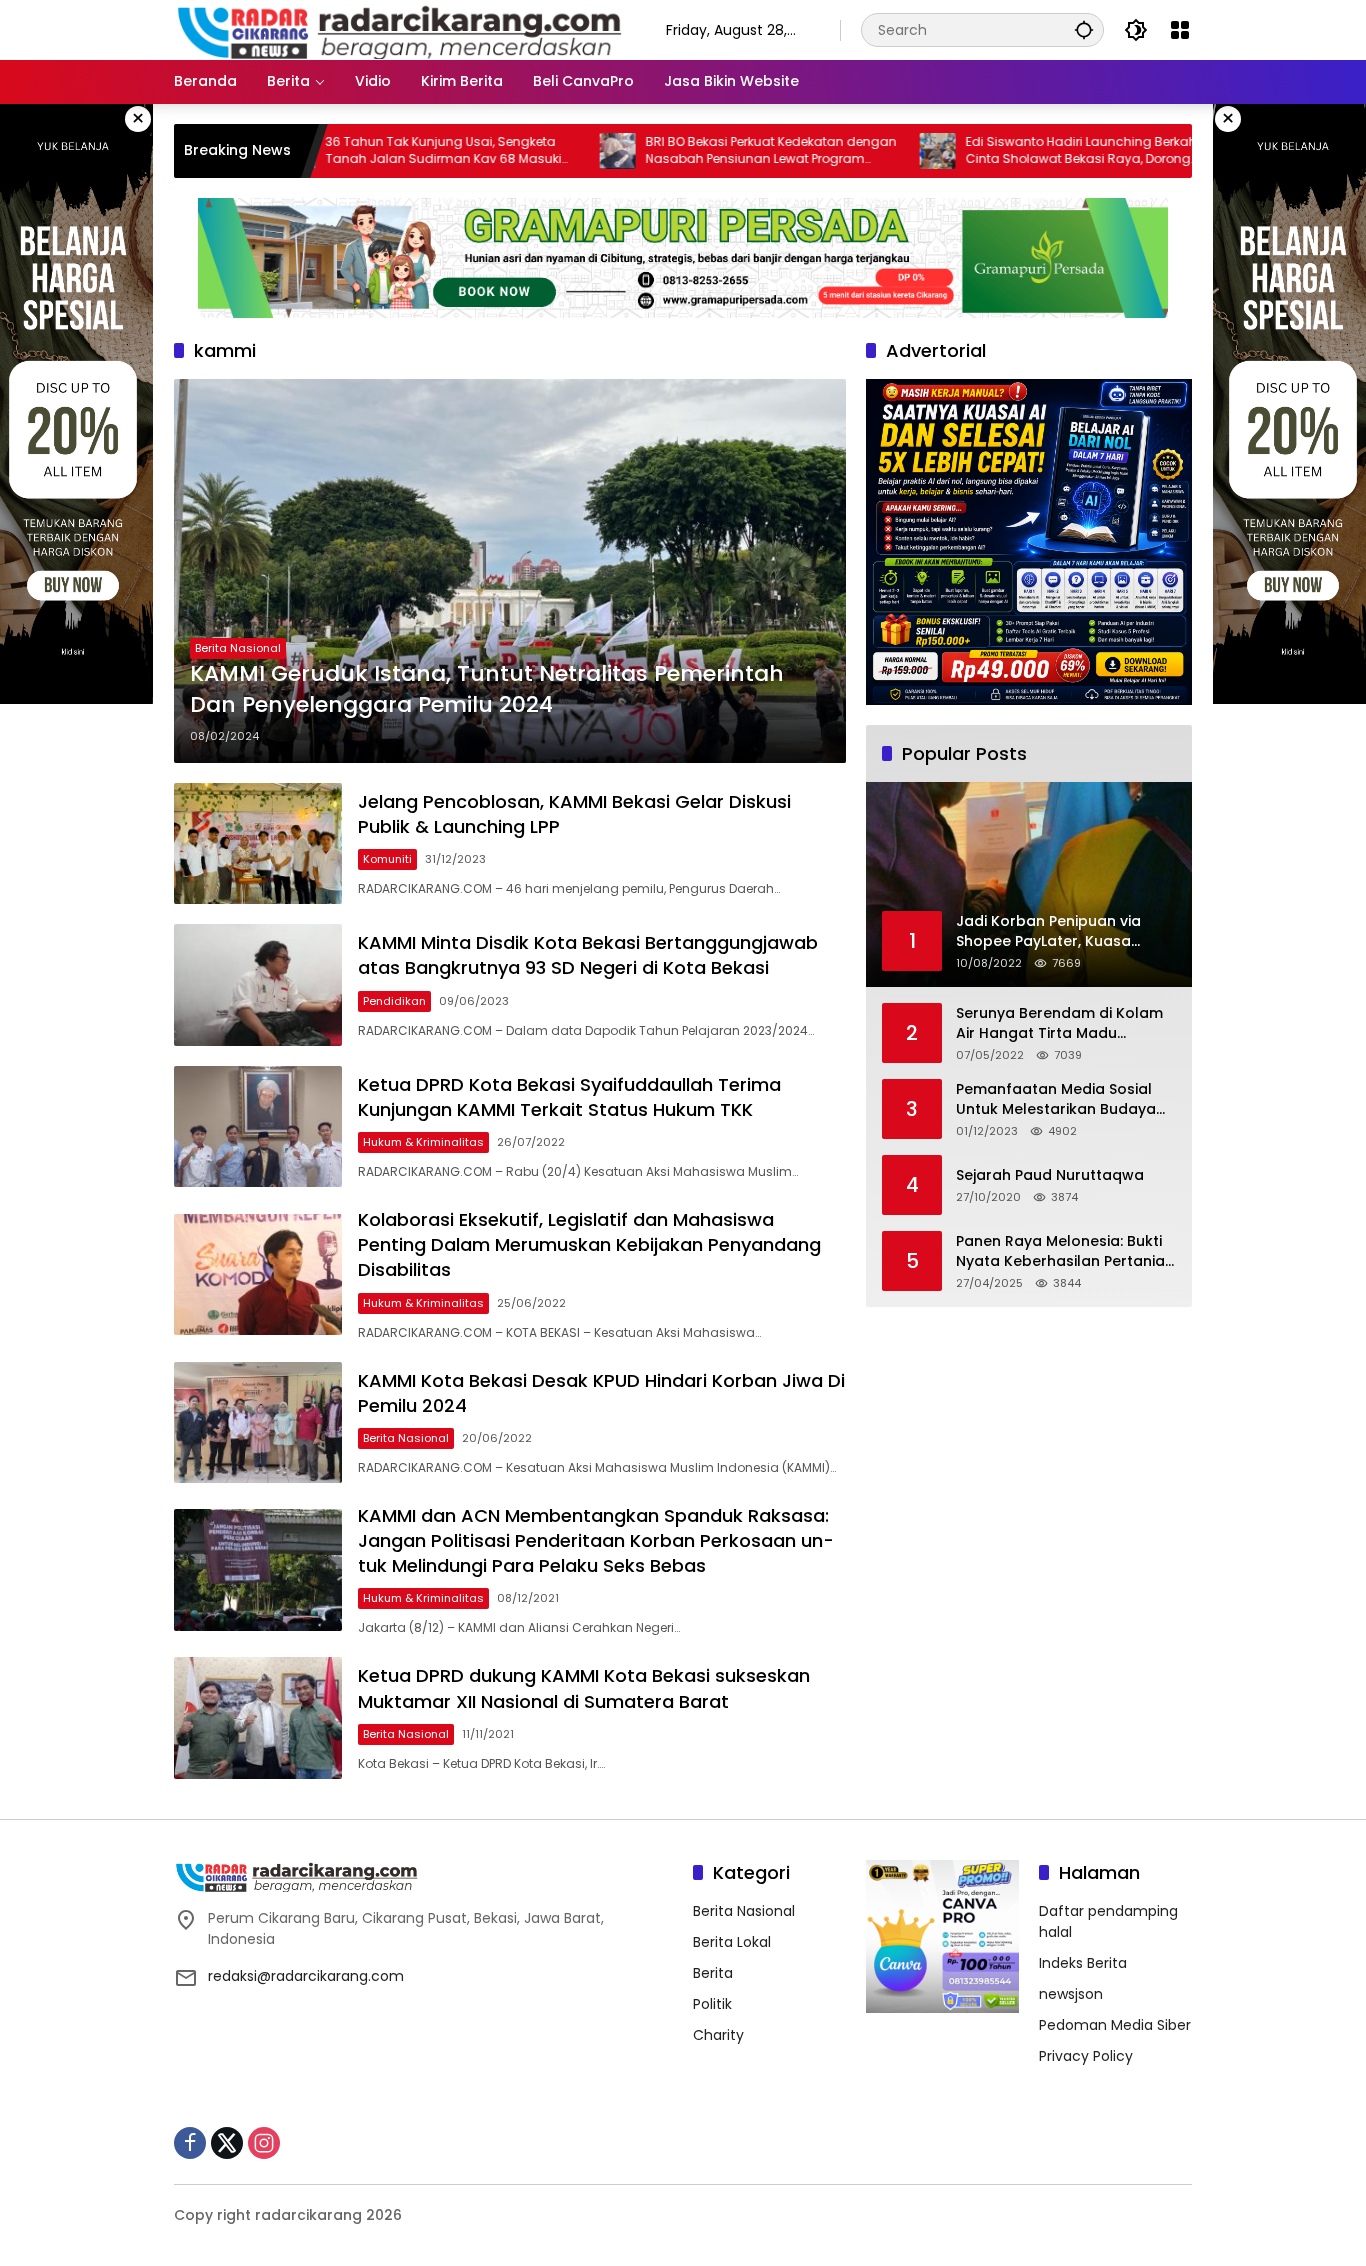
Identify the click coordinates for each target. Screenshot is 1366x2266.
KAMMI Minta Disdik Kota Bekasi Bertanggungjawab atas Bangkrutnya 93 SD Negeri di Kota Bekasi (588, 955)
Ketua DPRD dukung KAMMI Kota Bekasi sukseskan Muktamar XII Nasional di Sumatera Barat (584, 1688)
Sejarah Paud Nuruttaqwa (1050, 1175)
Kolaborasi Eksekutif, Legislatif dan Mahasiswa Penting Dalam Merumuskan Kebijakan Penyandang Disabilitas (589, 1244)
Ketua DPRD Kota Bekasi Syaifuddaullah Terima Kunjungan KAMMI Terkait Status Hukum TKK (569, 1097)
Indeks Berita (1083, 1963)
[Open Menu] (1180, 30)
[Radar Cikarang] (400, 29)
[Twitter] (227, 2143)
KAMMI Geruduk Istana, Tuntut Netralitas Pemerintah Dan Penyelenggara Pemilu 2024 (487, 689)
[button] (1084, 29)
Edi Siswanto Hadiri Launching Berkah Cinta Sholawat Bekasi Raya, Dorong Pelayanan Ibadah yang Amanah (997, 151)
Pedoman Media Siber (1115, 2025)
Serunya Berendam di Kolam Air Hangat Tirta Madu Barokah (1059, 1023)
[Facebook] (190, 2143)
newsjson (1071, 1994)
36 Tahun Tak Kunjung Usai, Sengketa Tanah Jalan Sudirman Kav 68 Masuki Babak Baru (360, 151)
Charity (718, 2035)
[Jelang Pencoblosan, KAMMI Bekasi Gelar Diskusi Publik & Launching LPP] (258, 843)
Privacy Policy (1086, 2056)
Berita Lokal (732, 1942)
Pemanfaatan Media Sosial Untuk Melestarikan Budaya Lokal (1056, 1099)
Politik (712, 2004)
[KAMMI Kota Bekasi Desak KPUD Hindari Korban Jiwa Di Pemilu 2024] (258, 1422)
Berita (713, 1973)
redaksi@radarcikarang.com (306, 1976)
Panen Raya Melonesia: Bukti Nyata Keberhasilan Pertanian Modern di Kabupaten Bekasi (1065, 1251)
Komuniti (387, 859)
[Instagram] (264, 2143)
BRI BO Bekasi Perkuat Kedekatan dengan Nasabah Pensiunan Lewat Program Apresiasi (687, 151)
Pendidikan (394, 1001)
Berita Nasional (238, 648)
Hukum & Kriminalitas (423, 1142)
